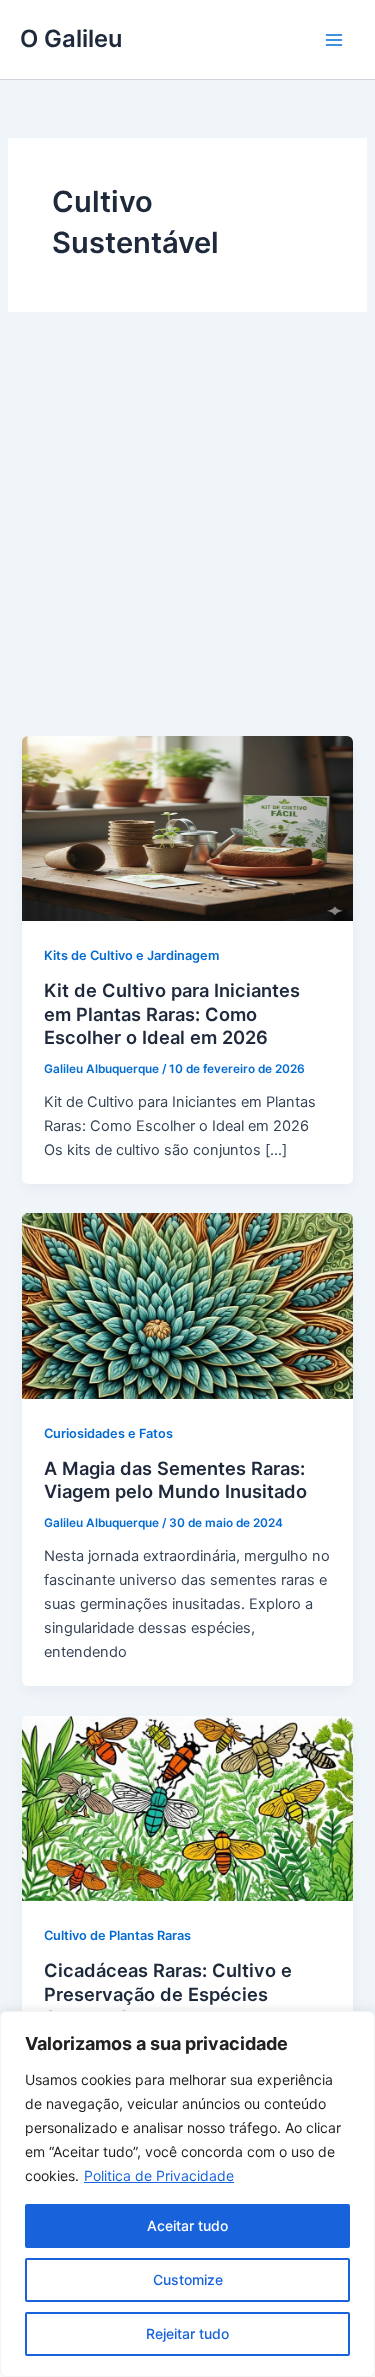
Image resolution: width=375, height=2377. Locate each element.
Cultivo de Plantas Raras (117, 1935)
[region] (187, 2194)
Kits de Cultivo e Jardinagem (131, 955)
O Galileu (71, 38)
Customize (188, 2279)
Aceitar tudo (187, 2225)
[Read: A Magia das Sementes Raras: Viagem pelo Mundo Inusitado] (187, 1305)
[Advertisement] (187, 538)
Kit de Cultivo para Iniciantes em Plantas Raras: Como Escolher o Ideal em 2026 (172, 1013)
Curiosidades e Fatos (108, 1433)
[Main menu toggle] (334, 40)
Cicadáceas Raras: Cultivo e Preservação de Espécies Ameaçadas (168, 1993)
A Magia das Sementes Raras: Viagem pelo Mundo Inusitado (175, 1480)
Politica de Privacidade (159, 2175)
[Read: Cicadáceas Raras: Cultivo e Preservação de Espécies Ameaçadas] (187, 1807)
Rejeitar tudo (187, 2333)
